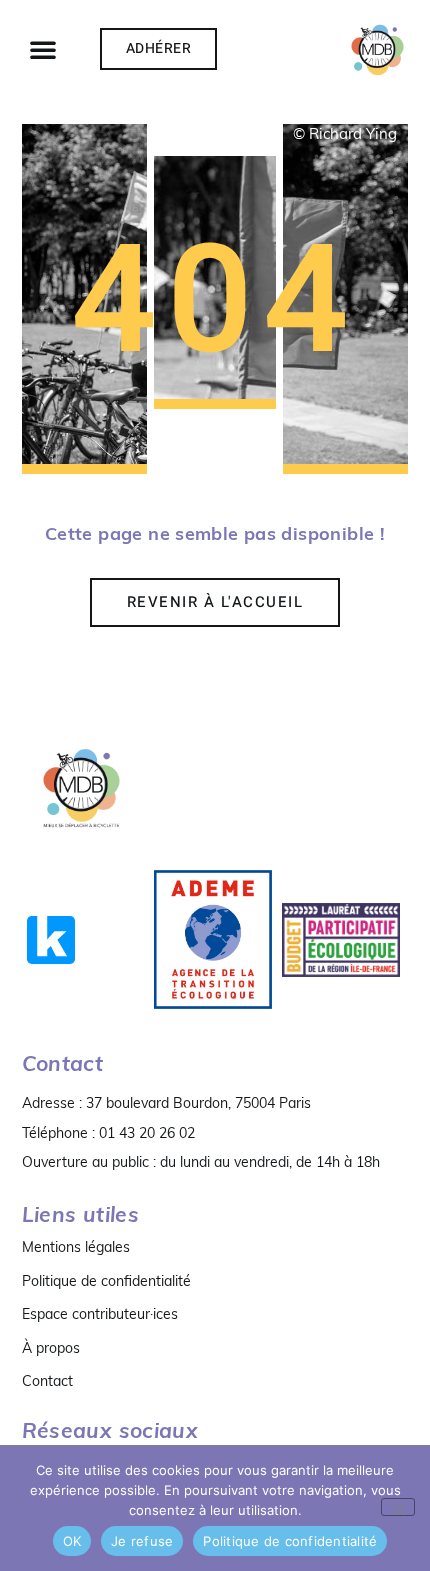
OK (72, 1541)
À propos (51, 1348)
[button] (43, 49)
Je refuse (142, 1541)
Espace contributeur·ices (100, 1314)
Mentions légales (76, 1247)
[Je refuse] (398, 1507)
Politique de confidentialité (106, 1281)
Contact (47, 1381)
